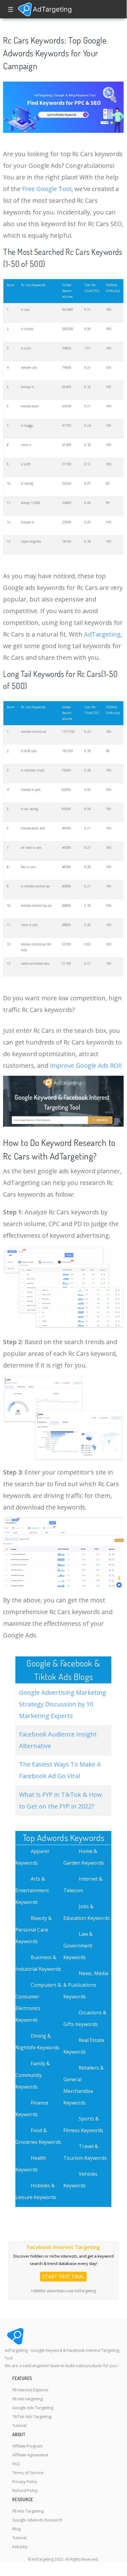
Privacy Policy (25, 2482)
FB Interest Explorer (30, 2390)
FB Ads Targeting (28, 2511)
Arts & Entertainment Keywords (32, 1890)
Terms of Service (28, 2473)
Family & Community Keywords (33, 2075)
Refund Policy (25, 2490)
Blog (16, 2529)
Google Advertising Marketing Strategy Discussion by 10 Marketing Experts (63, 1704)
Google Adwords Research (37, 2520)
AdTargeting (102, 634)
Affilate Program (28, 2446)
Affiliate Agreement (30, 2455)
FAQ (16, 2464)
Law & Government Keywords (78, 1946)
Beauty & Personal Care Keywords (34, 1930)
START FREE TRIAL (63, 2277)
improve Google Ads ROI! (86, 1065)
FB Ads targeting (28, 2399)
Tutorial (19, 2425)
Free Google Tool (47, 189)
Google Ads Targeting (33, 2408)
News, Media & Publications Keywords (86, 1985)
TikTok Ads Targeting (32, 2416)
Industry (20, 2547)
